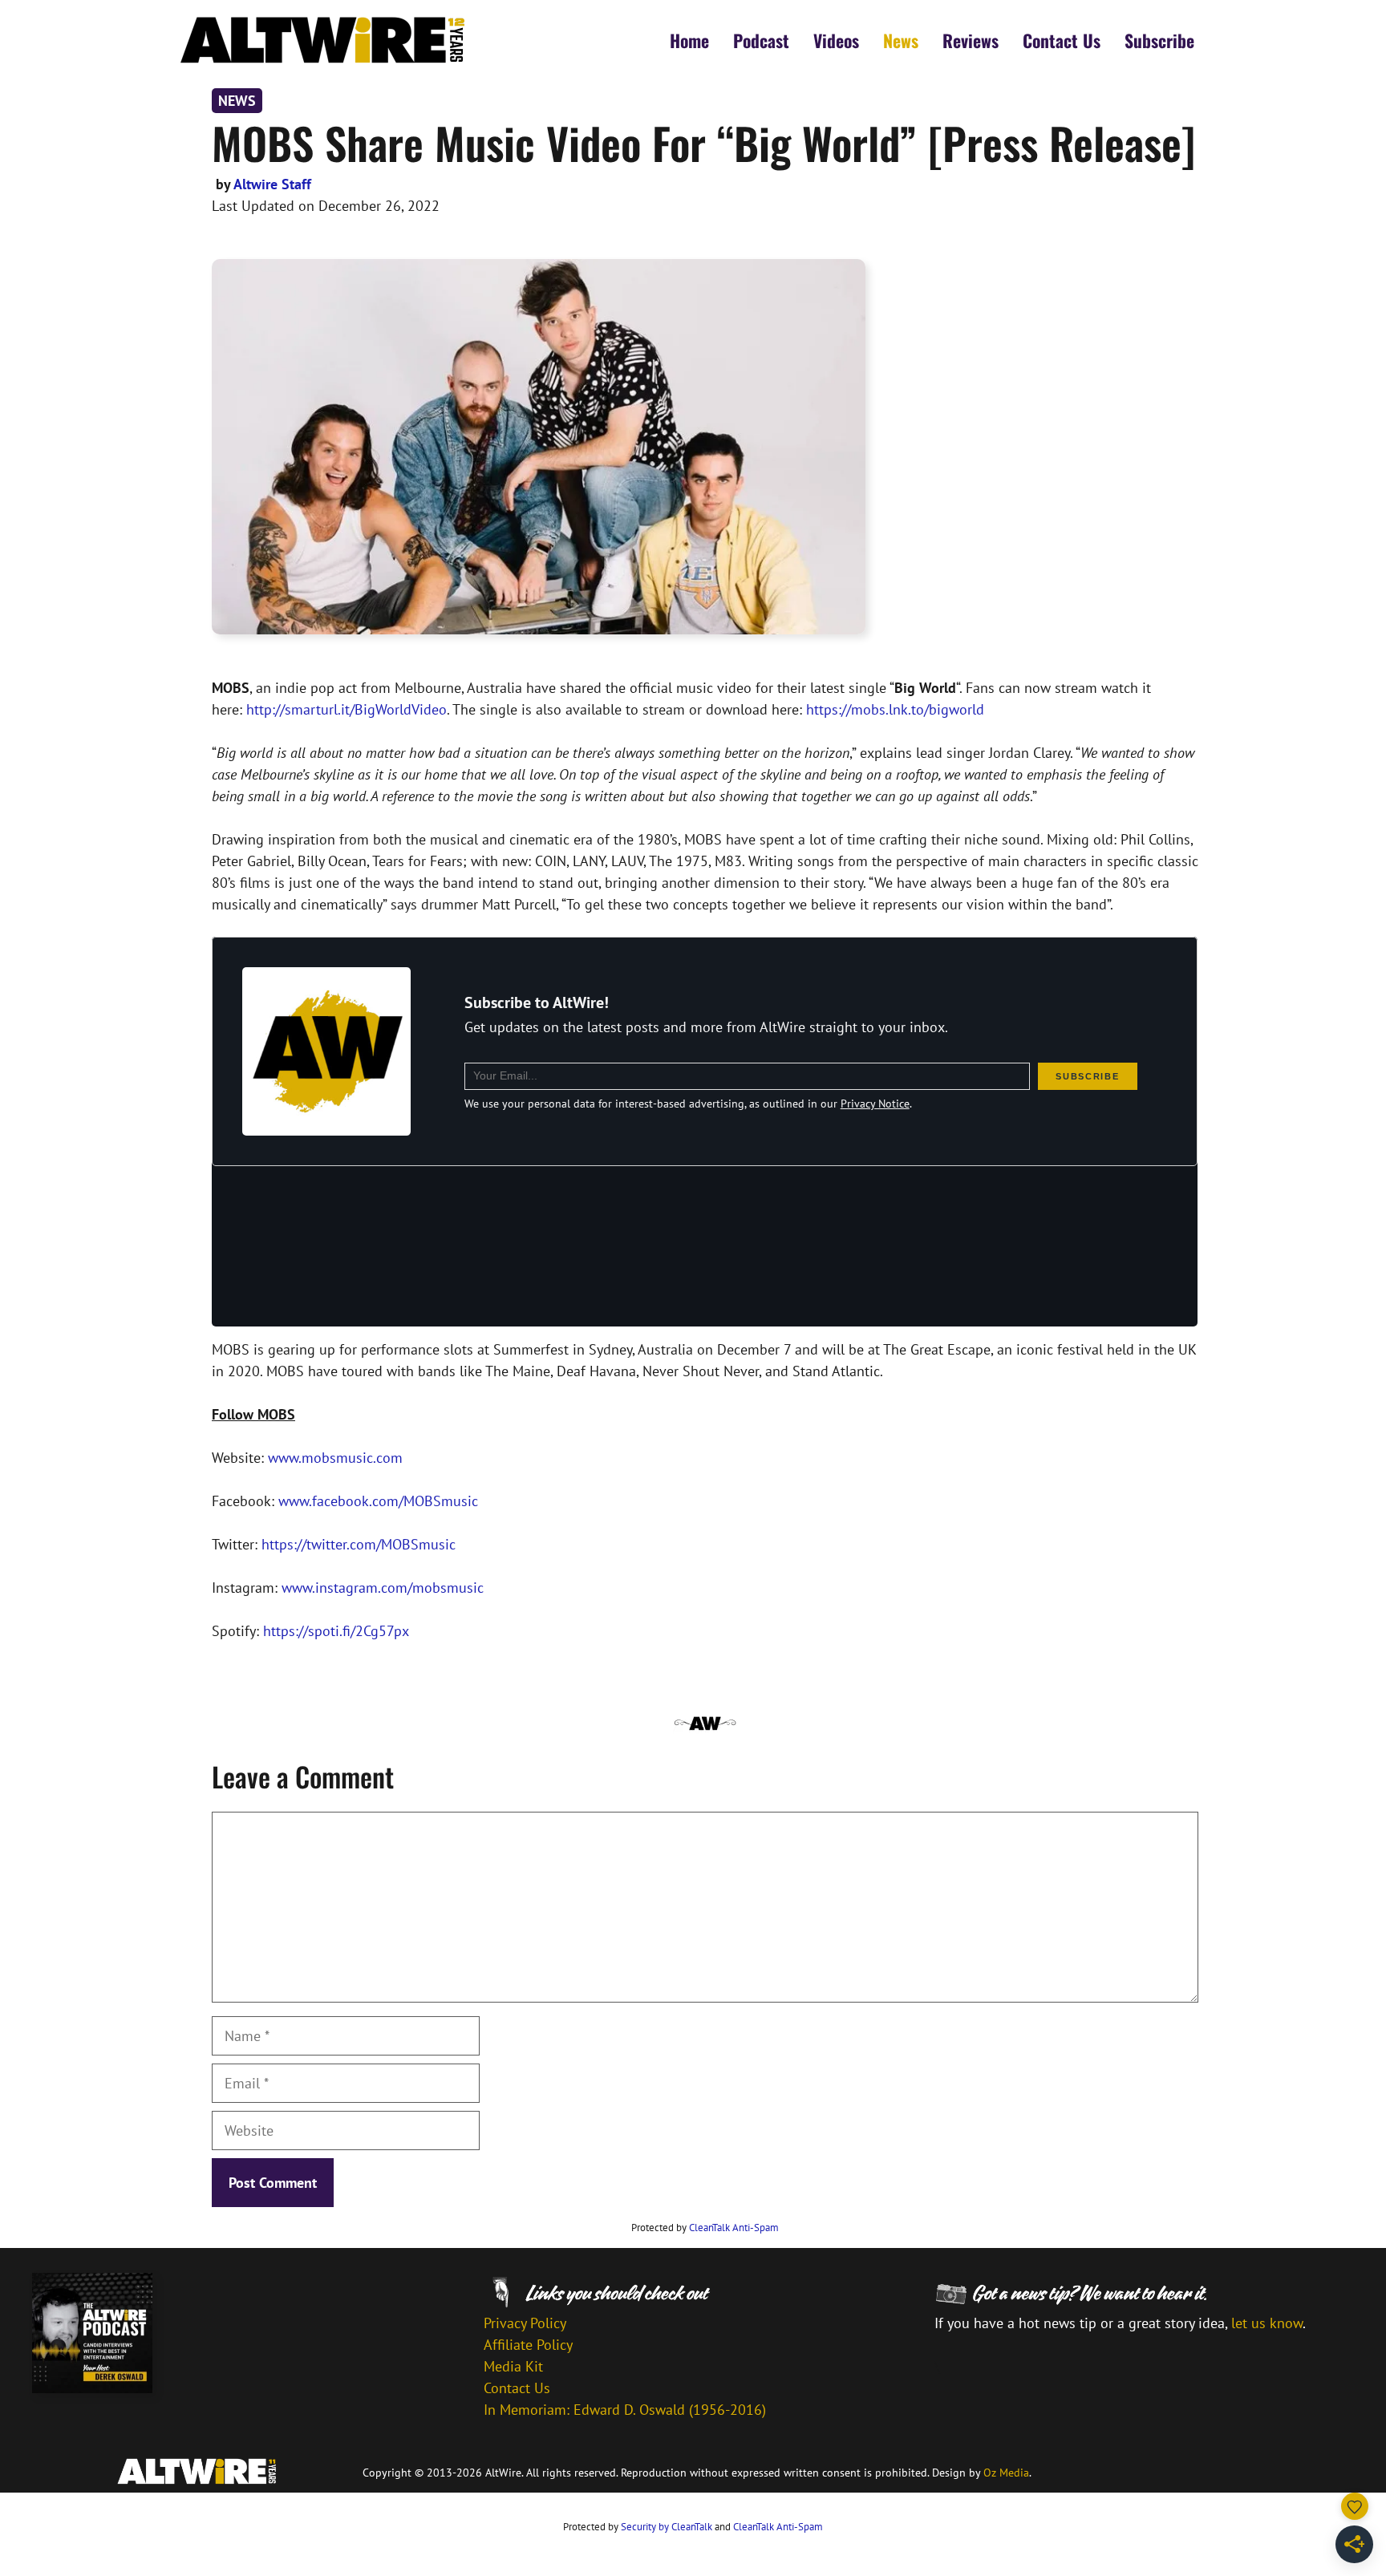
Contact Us (1062, 40)
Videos (836, 40)
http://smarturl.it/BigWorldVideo (346, 709)
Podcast (761, 40)
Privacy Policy (525, 2323)
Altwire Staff (272, 184)
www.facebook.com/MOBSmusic (378, 1501)
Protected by (705, 2228)
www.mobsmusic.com (335, 1458)
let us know (1267, 2323)
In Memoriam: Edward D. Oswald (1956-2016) (625, 2410)
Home (689, 40)
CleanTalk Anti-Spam (734, 2228)
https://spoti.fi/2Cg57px (338, 1631)
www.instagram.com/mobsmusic (383, 1588)
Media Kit (513, 2366)
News (901, 40)
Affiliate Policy (528, 2345)
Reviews (971, 40)
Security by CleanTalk (667, 2527)
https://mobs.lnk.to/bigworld (895, 709)
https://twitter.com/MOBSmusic (359, 1544)
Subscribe (1159, 40)
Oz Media (1006, 2473)
